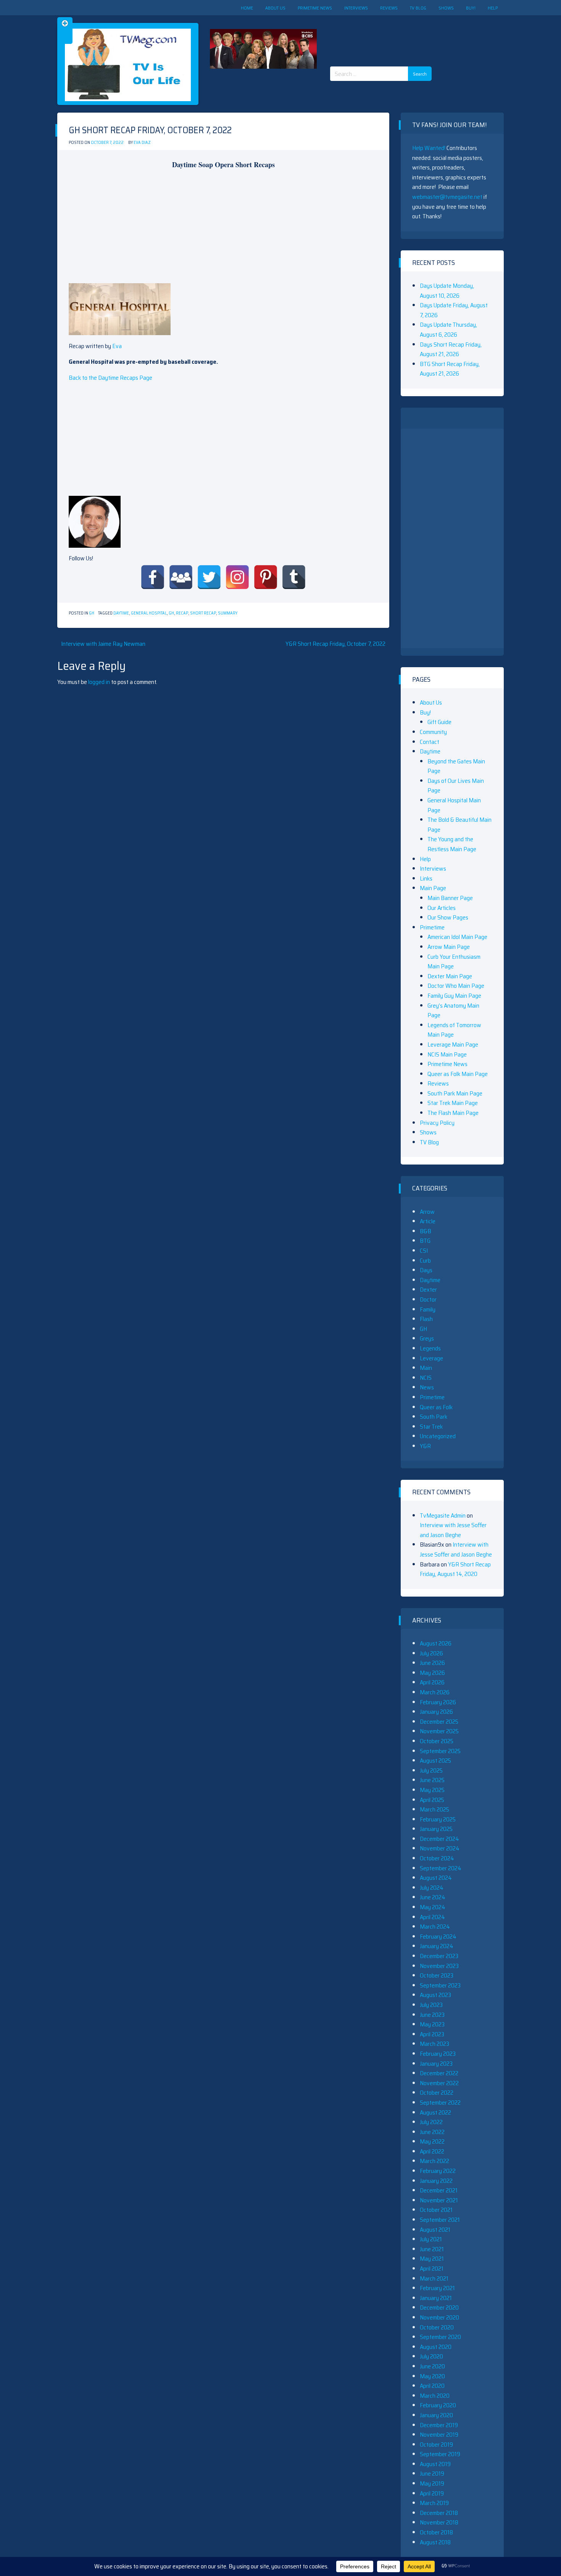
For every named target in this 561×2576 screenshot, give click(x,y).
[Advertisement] (384, 34)
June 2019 (432, 2474)
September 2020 (440, 2337)
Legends (430, 1348)
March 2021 (434, 2278)
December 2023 (439, 1956)
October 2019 (436, 2445)
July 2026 (431, 1653)
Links (426, 878)
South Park (434, 1417)
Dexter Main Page (450, 976)
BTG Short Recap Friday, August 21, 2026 (450, 369)
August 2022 (435, 2112)
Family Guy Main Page (454, 996)
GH (92, 613)
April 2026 (432, 1682)
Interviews (356, 8)
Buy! (471, 8)
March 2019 (434, 2503)
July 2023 (431, 2005)
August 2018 (435, 2542)
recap (182, 613)
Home (247, 8)
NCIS (426, 1378)
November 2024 (440, 1848)
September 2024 (441, 1868)
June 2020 (432, 2366)
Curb (425, 1261)
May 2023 (432, 2024)
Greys (427, 1338)
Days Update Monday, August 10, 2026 (447, 291)
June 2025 (432, 1780)
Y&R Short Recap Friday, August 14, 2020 (455, 1569)
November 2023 (439, 1966)
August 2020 (436, 2347)
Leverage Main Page (453, 1044)
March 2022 (434, 2161)
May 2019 (432, 2483)
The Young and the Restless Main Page (452, 844)
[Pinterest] (266, 577)
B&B (426, 1231)
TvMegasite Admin (443, 1515)
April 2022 (432, 2151)
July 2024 (432, 1888)
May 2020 (432, 2376)
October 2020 (437, 2327)
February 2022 (438, 2171)
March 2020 (435, 2396)
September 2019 (440, 2454)
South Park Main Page (455, 1093)
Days (426, 1270)
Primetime (432, 927)
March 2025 (434, 1809)
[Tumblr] (294, 577)
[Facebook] (153, 577)
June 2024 (433, 1897)
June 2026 (432, 1663)
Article (428, 1221)
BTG (425, 1241)
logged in (99, 682)
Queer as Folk (436, 1407)
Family (428, 1309)
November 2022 (439, 2083)
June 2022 (432, 2132)
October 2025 (437, 1741)
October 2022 (437, 2093)
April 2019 (432, 2493)
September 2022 (440, 2103)
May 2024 (433, 1907)
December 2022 (439, 2073)
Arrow (427, 1212)
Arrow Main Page (449, 947)
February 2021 (437, 2288)
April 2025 (432, 1800)
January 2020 (436, 2415)
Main (426, 1368)
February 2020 (438, 2405)
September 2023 (440, 1985)
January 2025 (436, 1829)
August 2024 (436, 1878)
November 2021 (439, 2200)
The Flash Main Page (453, 1113)
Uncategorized (438, 1436)
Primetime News (315, 8)
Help (493, 8)
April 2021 (432, 2269)
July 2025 (431, 1770)
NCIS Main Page (447, 1054)
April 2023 (432, 2034)
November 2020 (439, 2317)
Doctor (428, 1299)
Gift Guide (439, 722)
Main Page (433, 888)
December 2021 (439, 2190)
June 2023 (432, 2015)
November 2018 (439, 2522)
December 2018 (439, 2513)
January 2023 (436, 2064)
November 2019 (439, 2435)
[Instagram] (237, 577)
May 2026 (432, 1673)
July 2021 (431, 2239)
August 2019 (435, 2464)
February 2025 (438, 1819)
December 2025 (439, 1722)
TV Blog (418, 8)
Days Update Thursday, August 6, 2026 (448, 330)
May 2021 (432, 2259)
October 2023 (437, 1975)
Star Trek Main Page (453, 1103)
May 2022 (432, 2141)
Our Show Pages (448, 917)
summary (228, 613)
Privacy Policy (437, 1123)
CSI (424, 1251)
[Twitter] (209, 577)
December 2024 (439, 1839)
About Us (275, 8)
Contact (430, 742)
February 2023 (438, 2054)
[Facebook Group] (181, 577)
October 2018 (436, 2532)
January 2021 (436, 2298)
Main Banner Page (450, 898)
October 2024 (437, 1858)
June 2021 (432, 2249)
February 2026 (438, 1702)
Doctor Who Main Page (456, 986)
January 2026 (436, 1712)
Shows (446, 8)
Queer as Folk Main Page (458, 1074)
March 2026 (435, 1692)
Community (433, 732)
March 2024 (435, 1927)
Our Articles (442, 908)
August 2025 (435, 1761)
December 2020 (439, 2307)
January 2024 (437, 1946)
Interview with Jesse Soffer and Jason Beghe (453, 1530)
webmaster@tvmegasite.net (447, 197)
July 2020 (431, 2356)
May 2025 (432, 1790)
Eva (117, 346)
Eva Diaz (142, 143)
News (427, 1387)
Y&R (425, 1446)
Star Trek (431, 1427)
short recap (203, 613)
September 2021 (440, 2220)
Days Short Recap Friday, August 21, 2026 (451, 349)
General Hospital (149, 613)
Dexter (428, 1290)
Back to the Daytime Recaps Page (110, 378)
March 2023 (434, 2044)
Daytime (121, 613)
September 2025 (440, 1751)
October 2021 (436, 2210)
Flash (426, 1319)
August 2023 (435, 1995)
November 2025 (439, 1731)
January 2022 (436, 2181)
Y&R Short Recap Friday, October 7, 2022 (335, 644)
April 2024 (432, 1917)
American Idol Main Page (457, 937)
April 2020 (432, 2386)
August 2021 (435, 2230)
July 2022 (431, 2122)
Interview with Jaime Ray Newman (103, 644)
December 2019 (439, 2425)
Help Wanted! (429, 148)
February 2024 (438, 1936)
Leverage (431, 1358)
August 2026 (436, 1643)
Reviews (389, 8)
